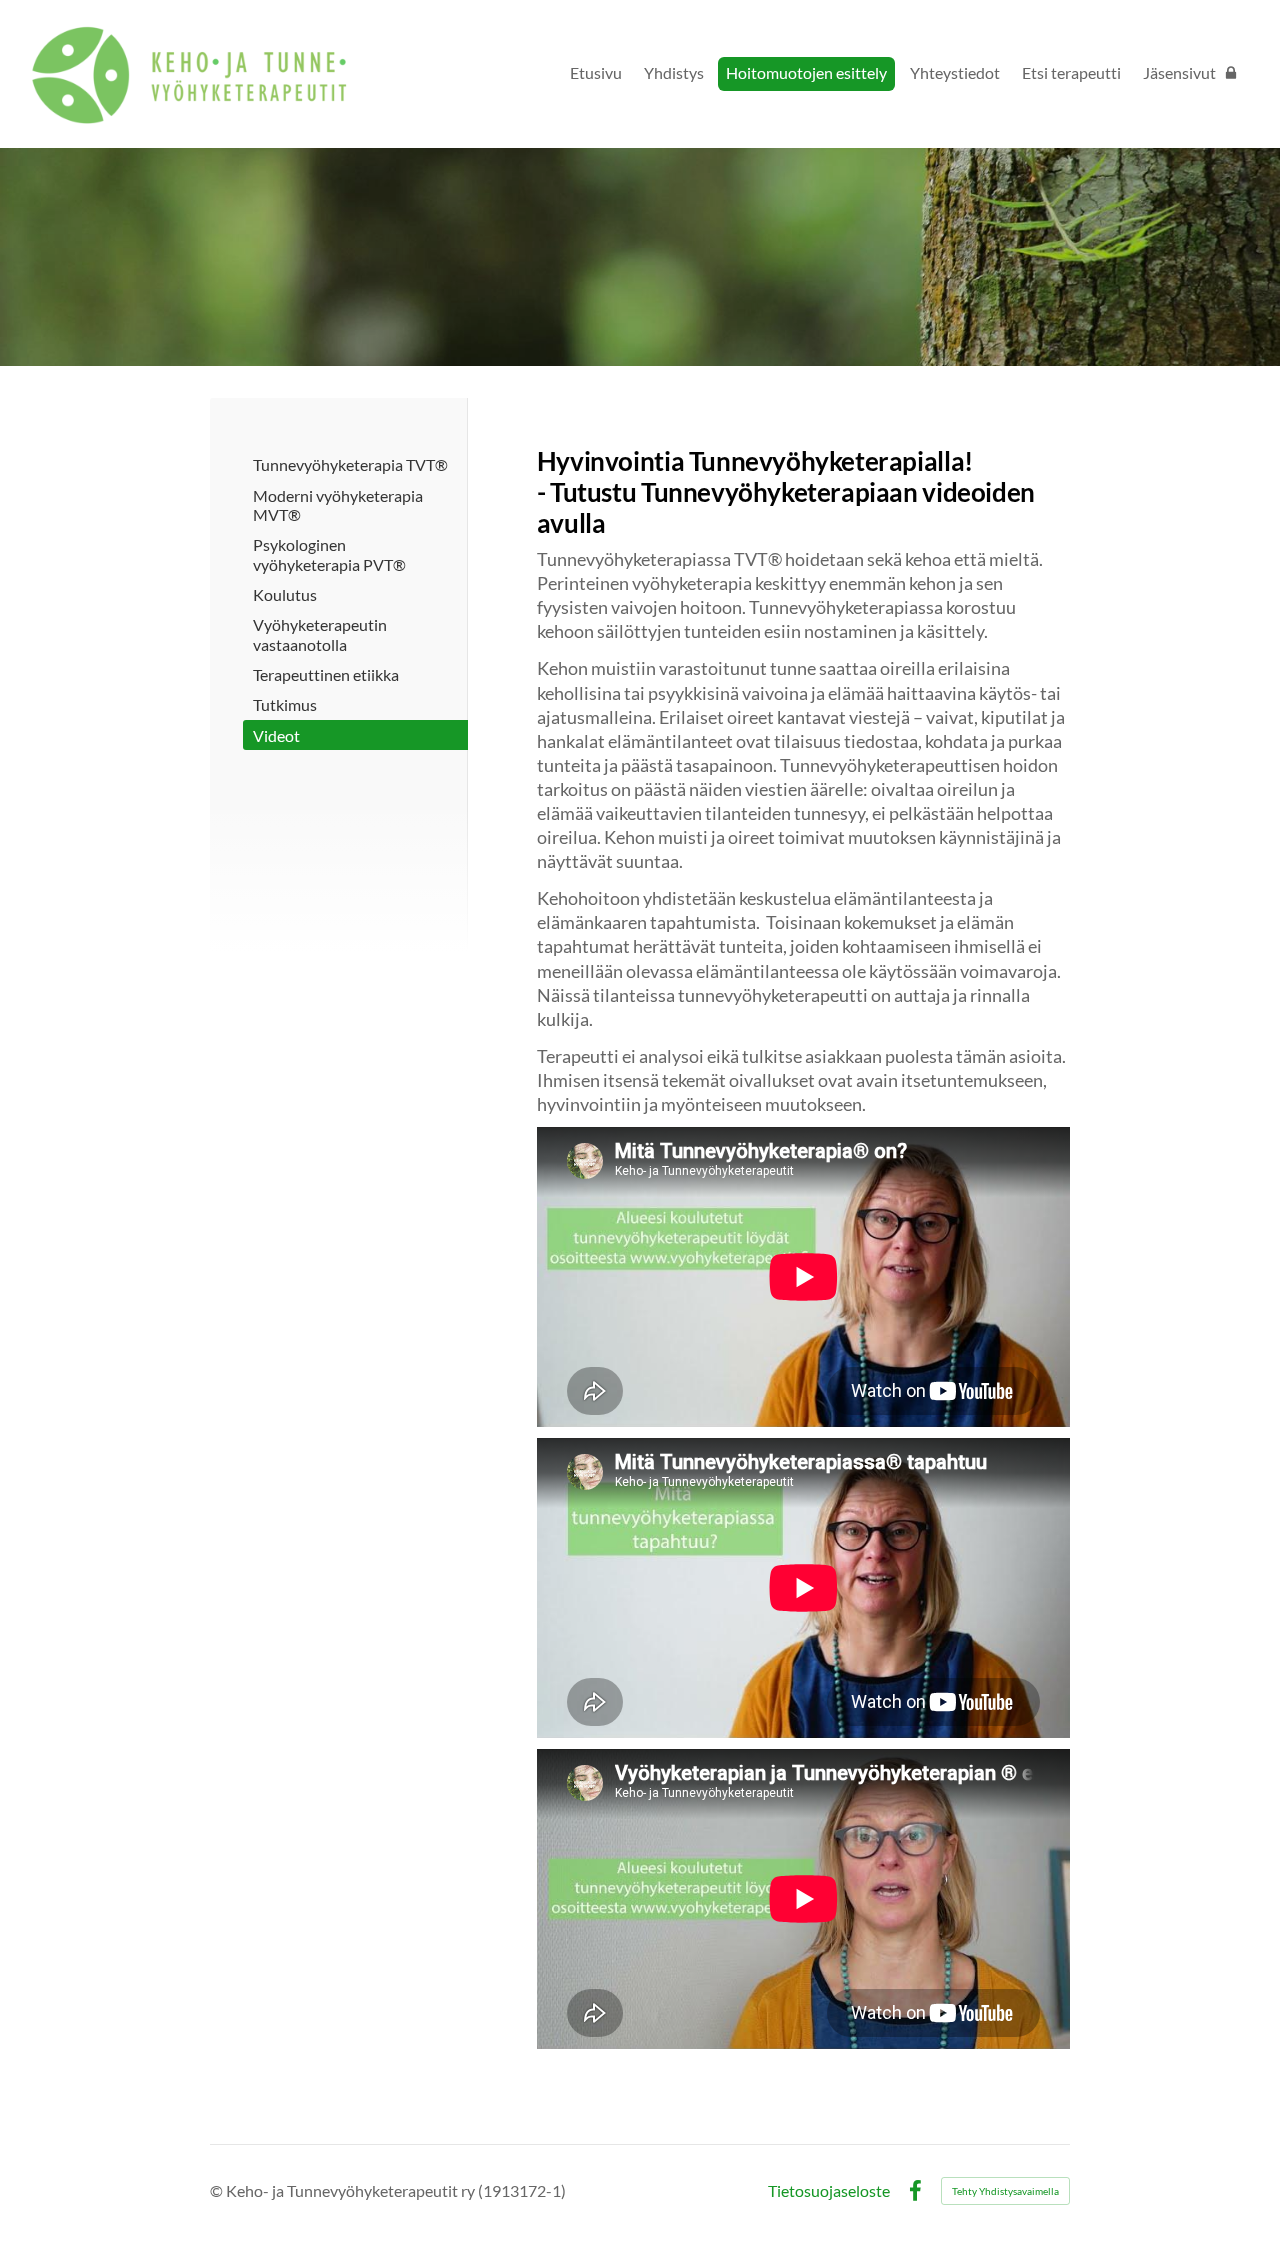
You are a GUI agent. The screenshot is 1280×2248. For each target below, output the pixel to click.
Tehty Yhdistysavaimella (1005, 2191)
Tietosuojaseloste (829, 2191)
